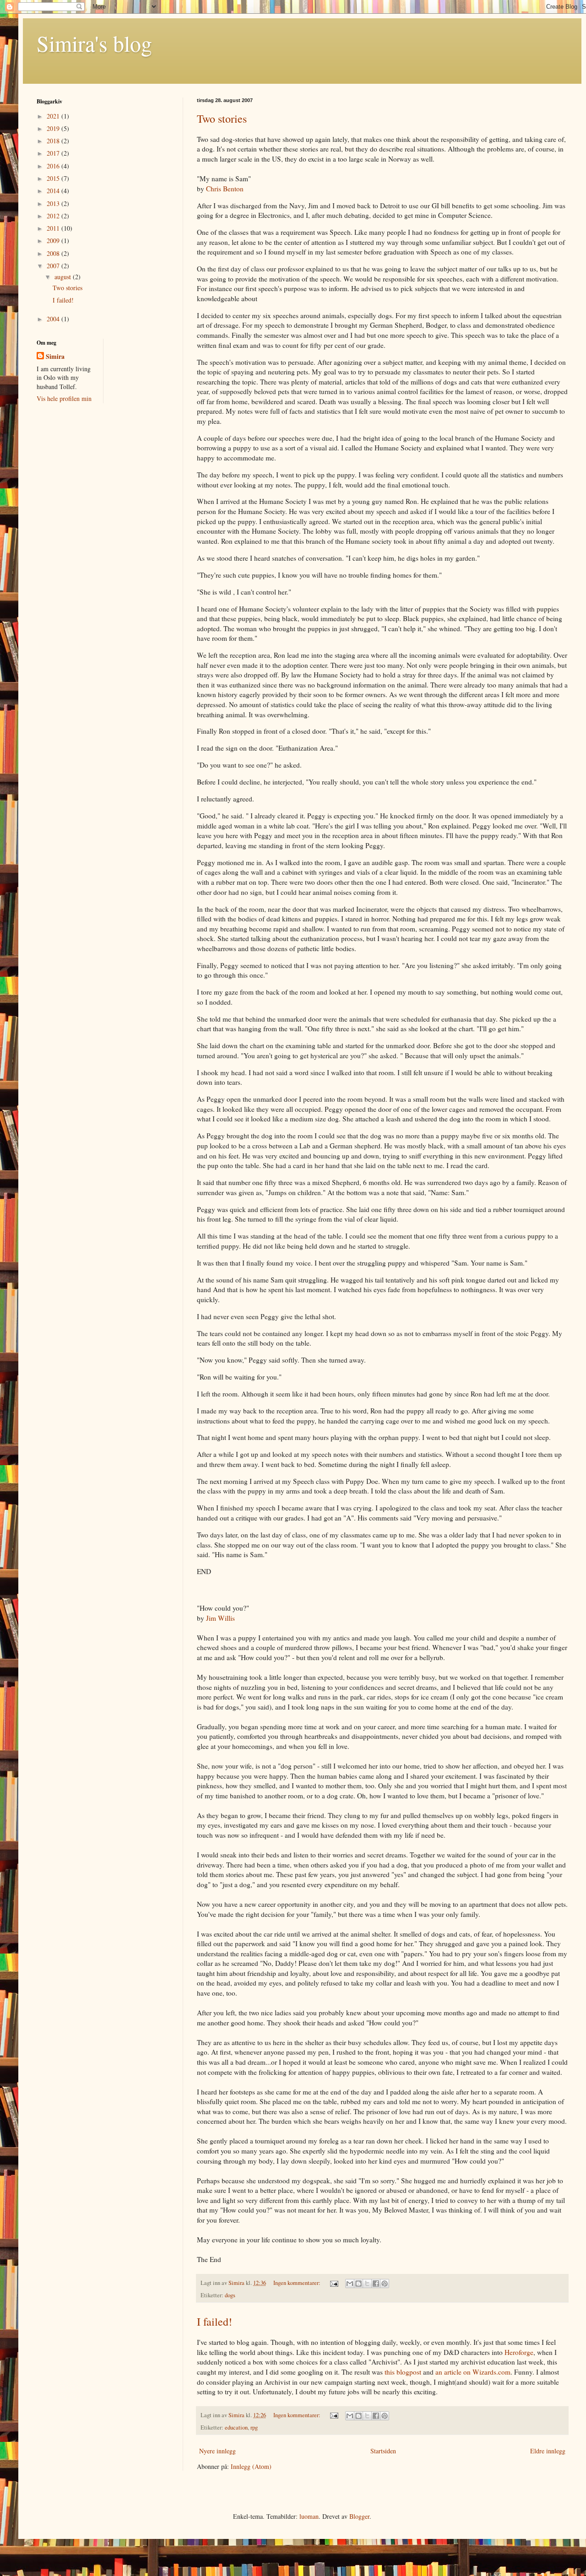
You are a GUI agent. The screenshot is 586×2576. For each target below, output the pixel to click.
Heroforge (519, 2352)
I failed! (214, 2322)
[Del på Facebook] (376, 2284)
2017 (54, 153)
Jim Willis (220, 1618)
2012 (54, 216)
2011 (54, 228)
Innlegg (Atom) (251, 2466)
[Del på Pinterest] (385, 2284)
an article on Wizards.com (473, 2372)
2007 (54, 266)
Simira (55, 357)
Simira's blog (94, 43)
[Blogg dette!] (358, 2284)
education (236, 2427)
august (64, 277)
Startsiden (383, 2451)
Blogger (359, 2516)
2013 (54, 203)
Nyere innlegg (217, 2451)
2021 (54, 116)
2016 (54, 166)
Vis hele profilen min (64, 398)
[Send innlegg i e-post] (334, 2283)
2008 (54, 253)
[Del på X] (367, 2284)
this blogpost (403, 2372)
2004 (54, 319)
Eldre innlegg (548, 2451)
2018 (54, 141)
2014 (54, 191)
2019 (54, 128)
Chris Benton (225, 189)
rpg (254, 2427)
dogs (230, 2295)
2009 (54, 241)
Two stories (222, 119)
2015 (54, 178)
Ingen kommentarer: (298, 2283)
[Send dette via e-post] (350, 2284)
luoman (309, 2516)
